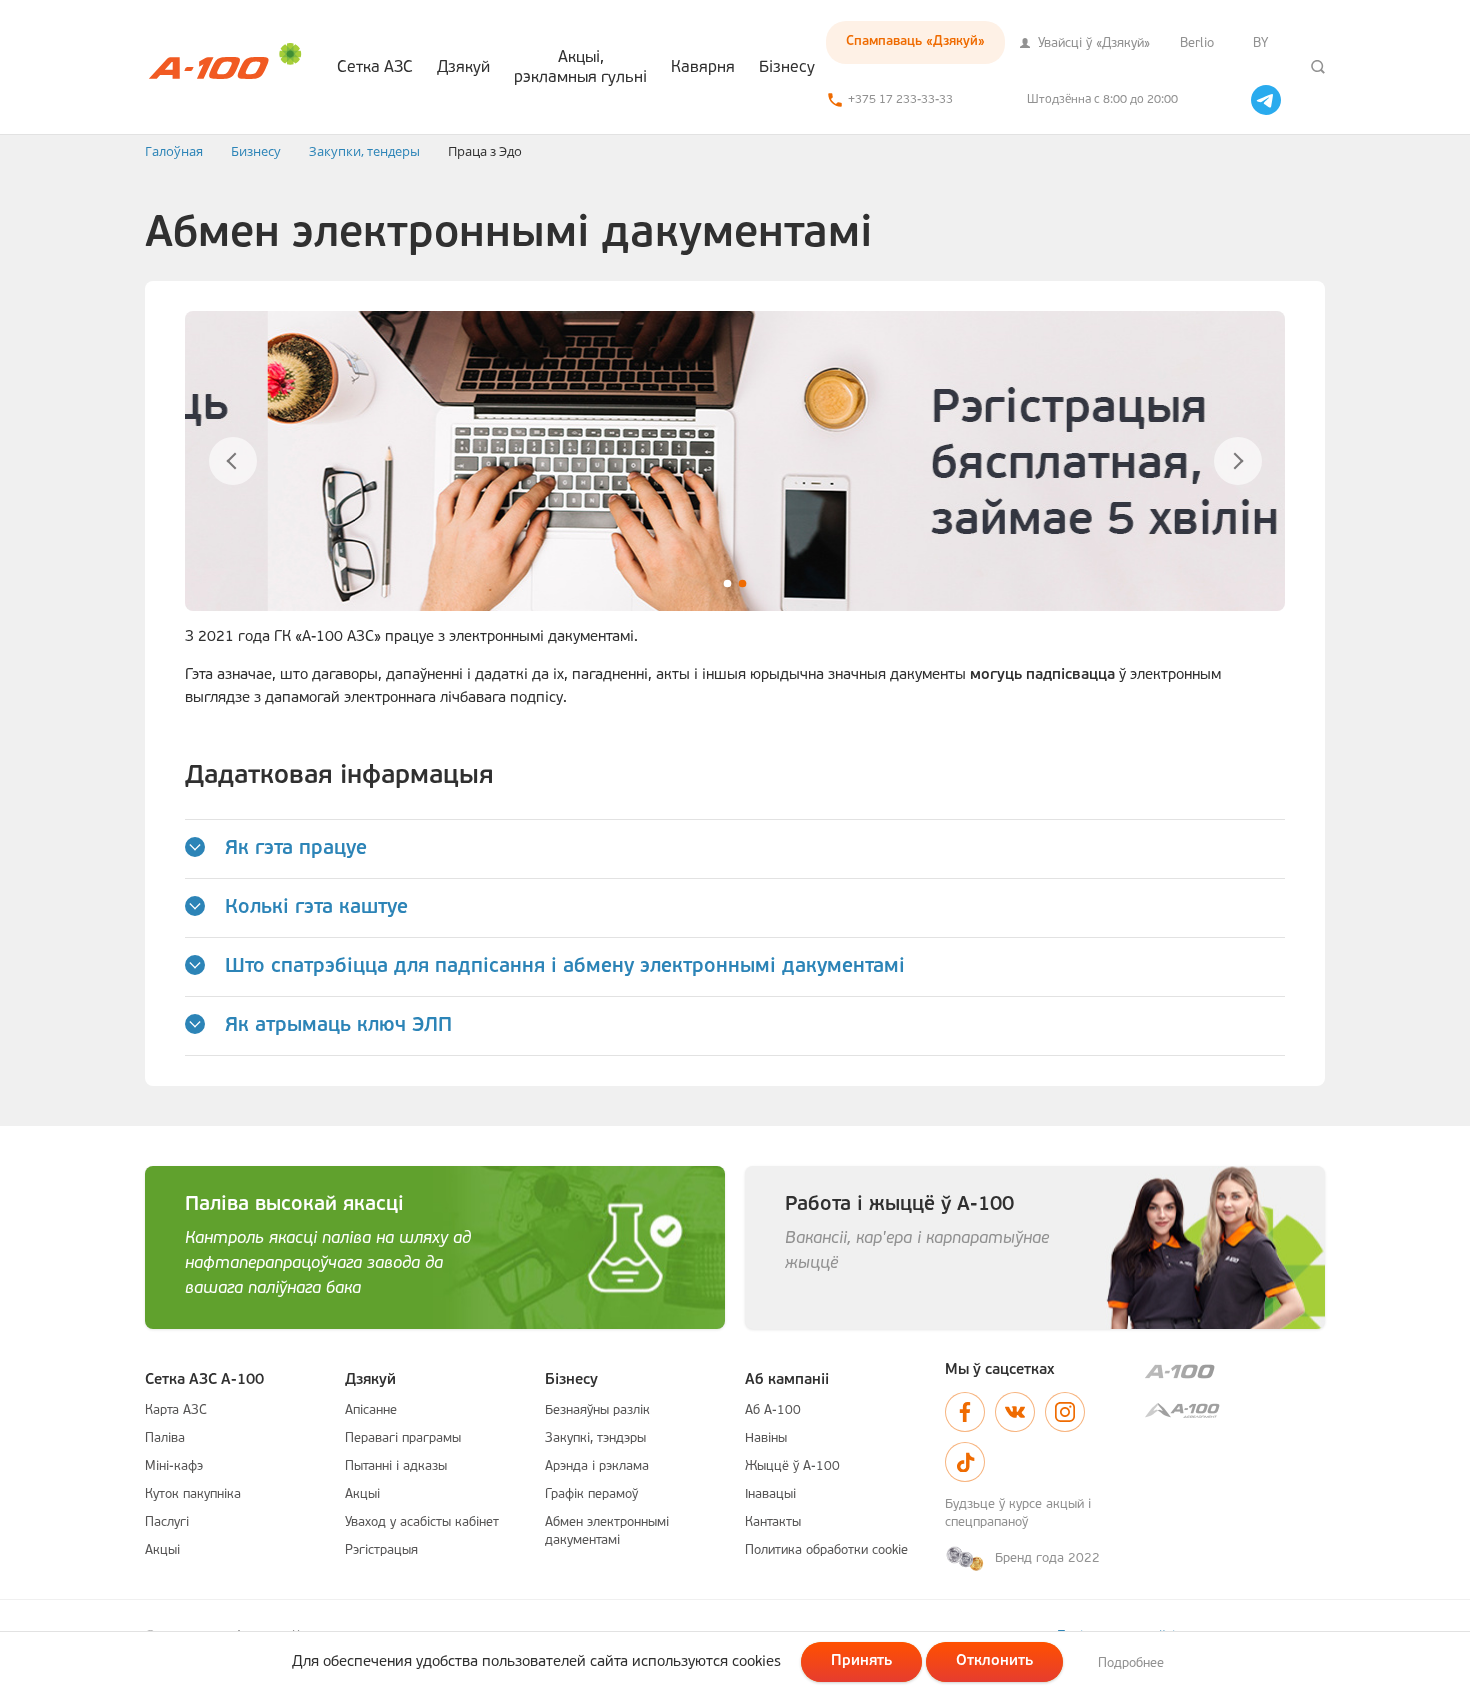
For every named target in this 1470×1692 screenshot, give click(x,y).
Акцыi (162, 1550)
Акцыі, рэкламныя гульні (580, 68)
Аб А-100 (773, 1410)
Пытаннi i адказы (396, 1466)
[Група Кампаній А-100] (1235, 1371)
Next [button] (1237, 461)
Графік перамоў (591, 1494)
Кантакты (773, 1522)
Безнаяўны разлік (597, 1410)
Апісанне (371, 1410)
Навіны (766, 1438)
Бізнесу (787, 68)
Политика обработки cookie (826, 1550)
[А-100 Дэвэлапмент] (1235, 1410)
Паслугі (167, 1522)
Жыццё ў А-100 (792, 1466)
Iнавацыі (770, 1494)
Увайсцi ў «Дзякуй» (1092, 43)
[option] (735, 461)
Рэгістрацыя (381, 1550)
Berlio (1197, 43)
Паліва (165, 1438)
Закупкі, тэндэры (595, 1438)
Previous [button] (232, 461)
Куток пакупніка (193, 1494)
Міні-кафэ (174, 1466)
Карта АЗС (176, 1410)
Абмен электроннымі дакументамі (607, 1531)
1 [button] (727, 583)
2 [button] (742, 583)
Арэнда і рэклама (597, 1466)
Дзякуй (463, 68)
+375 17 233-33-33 (900, 100)
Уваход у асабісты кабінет (422, 1522)
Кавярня (703, 68)
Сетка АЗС (375, 68)
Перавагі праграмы (403, 1438)
